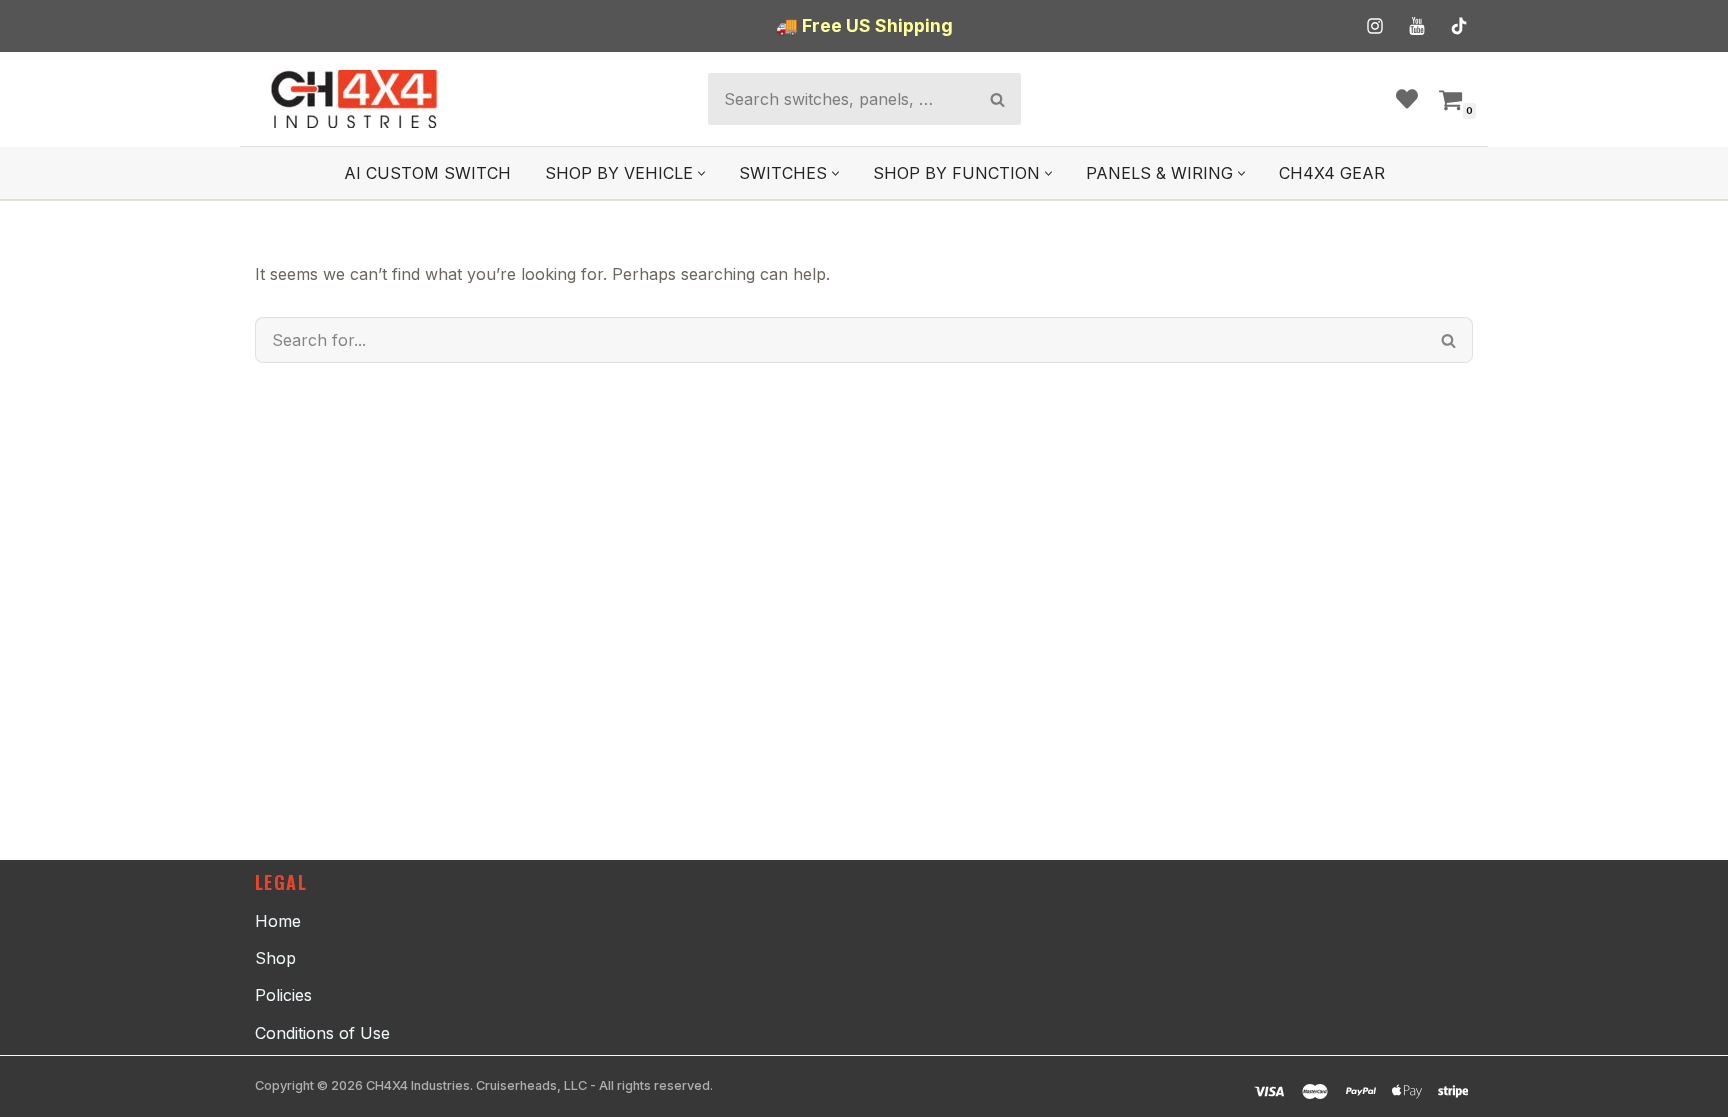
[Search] (997, 99)
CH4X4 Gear (1332, 173)
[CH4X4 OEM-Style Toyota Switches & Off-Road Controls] (355, 99)
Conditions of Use (322, 1033)
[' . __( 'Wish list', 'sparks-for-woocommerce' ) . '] (1407, 99)
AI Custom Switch (427, 173)
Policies (283, 995)
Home (278, 921)
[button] (701, 173)
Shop (275, 958)
